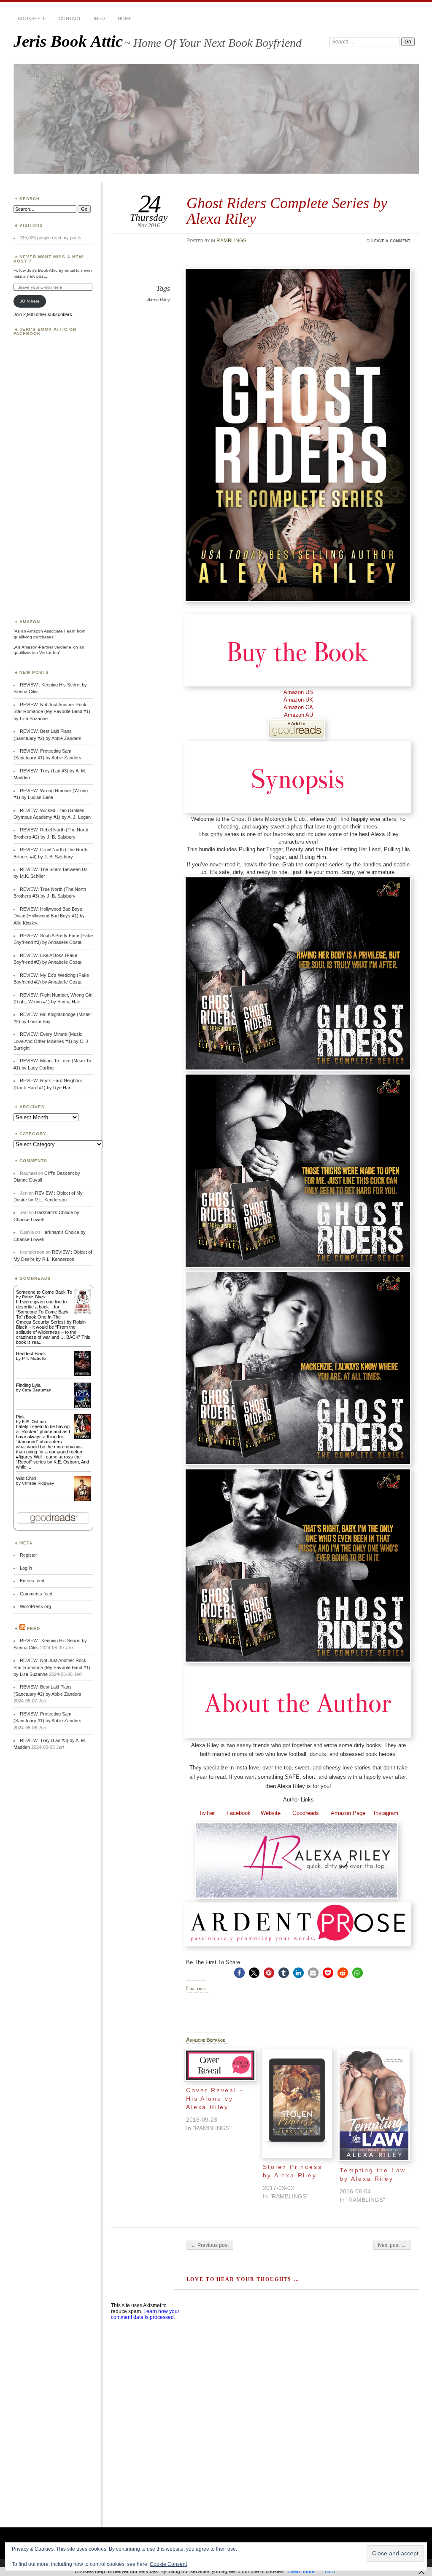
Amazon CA (298, 707)
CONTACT (70, 19)
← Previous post (210, 2245)
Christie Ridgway (38, 1483)
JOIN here (30, 301)
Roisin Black (34, 1297)
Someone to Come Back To (44, 1292)
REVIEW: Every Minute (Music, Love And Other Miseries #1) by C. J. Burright (51, 1041)
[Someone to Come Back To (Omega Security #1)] (82, 1312)
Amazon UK (298, 700)
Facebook (233, 1813)
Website (266, 1813)
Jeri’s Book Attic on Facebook (45, 331)
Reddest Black (31, 1354)
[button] (239, 1973)
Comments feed (36, 1594)
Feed (34, 1628)
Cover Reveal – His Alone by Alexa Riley (215, 2099)
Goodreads (300, 1813)
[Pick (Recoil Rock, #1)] (82, 1437)
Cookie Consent (168, 2564)
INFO (99, 19)
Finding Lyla (28, 1385)
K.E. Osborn (34, 1422)
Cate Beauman (37, 1390)
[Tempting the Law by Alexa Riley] (374, 2105)
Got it (331, 2571)
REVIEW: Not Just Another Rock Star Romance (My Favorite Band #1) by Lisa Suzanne (52, 712)
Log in (26, 1568)
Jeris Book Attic (68, 41)
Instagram (386, 1813)
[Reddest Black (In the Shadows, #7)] (82, 1374)
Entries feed (32, 1581)
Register (28, 1555)
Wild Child (26, 1478)
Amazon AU (298, 715)
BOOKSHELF (32, 19)
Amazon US (298, 692)
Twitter (207, 1813)
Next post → (392, 2245)
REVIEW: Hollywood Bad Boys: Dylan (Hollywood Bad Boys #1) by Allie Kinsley (49, 916)
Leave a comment (391, 241)
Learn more (301, 2571)
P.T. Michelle (34, 1358)
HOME (125, 19)
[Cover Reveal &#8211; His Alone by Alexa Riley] (220, 2065)
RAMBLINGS (231, 241)
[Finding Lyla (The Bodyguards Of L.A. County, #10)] (82, 1407)
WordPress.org (35, 1606)
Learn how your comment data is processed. (145, 2314)
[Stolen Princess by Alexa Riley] (297, 2104)
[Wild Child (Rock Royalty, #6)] (82, 1500)
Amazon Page (346, 1813)
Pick (20, 1417)
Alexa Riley (159, 300)
